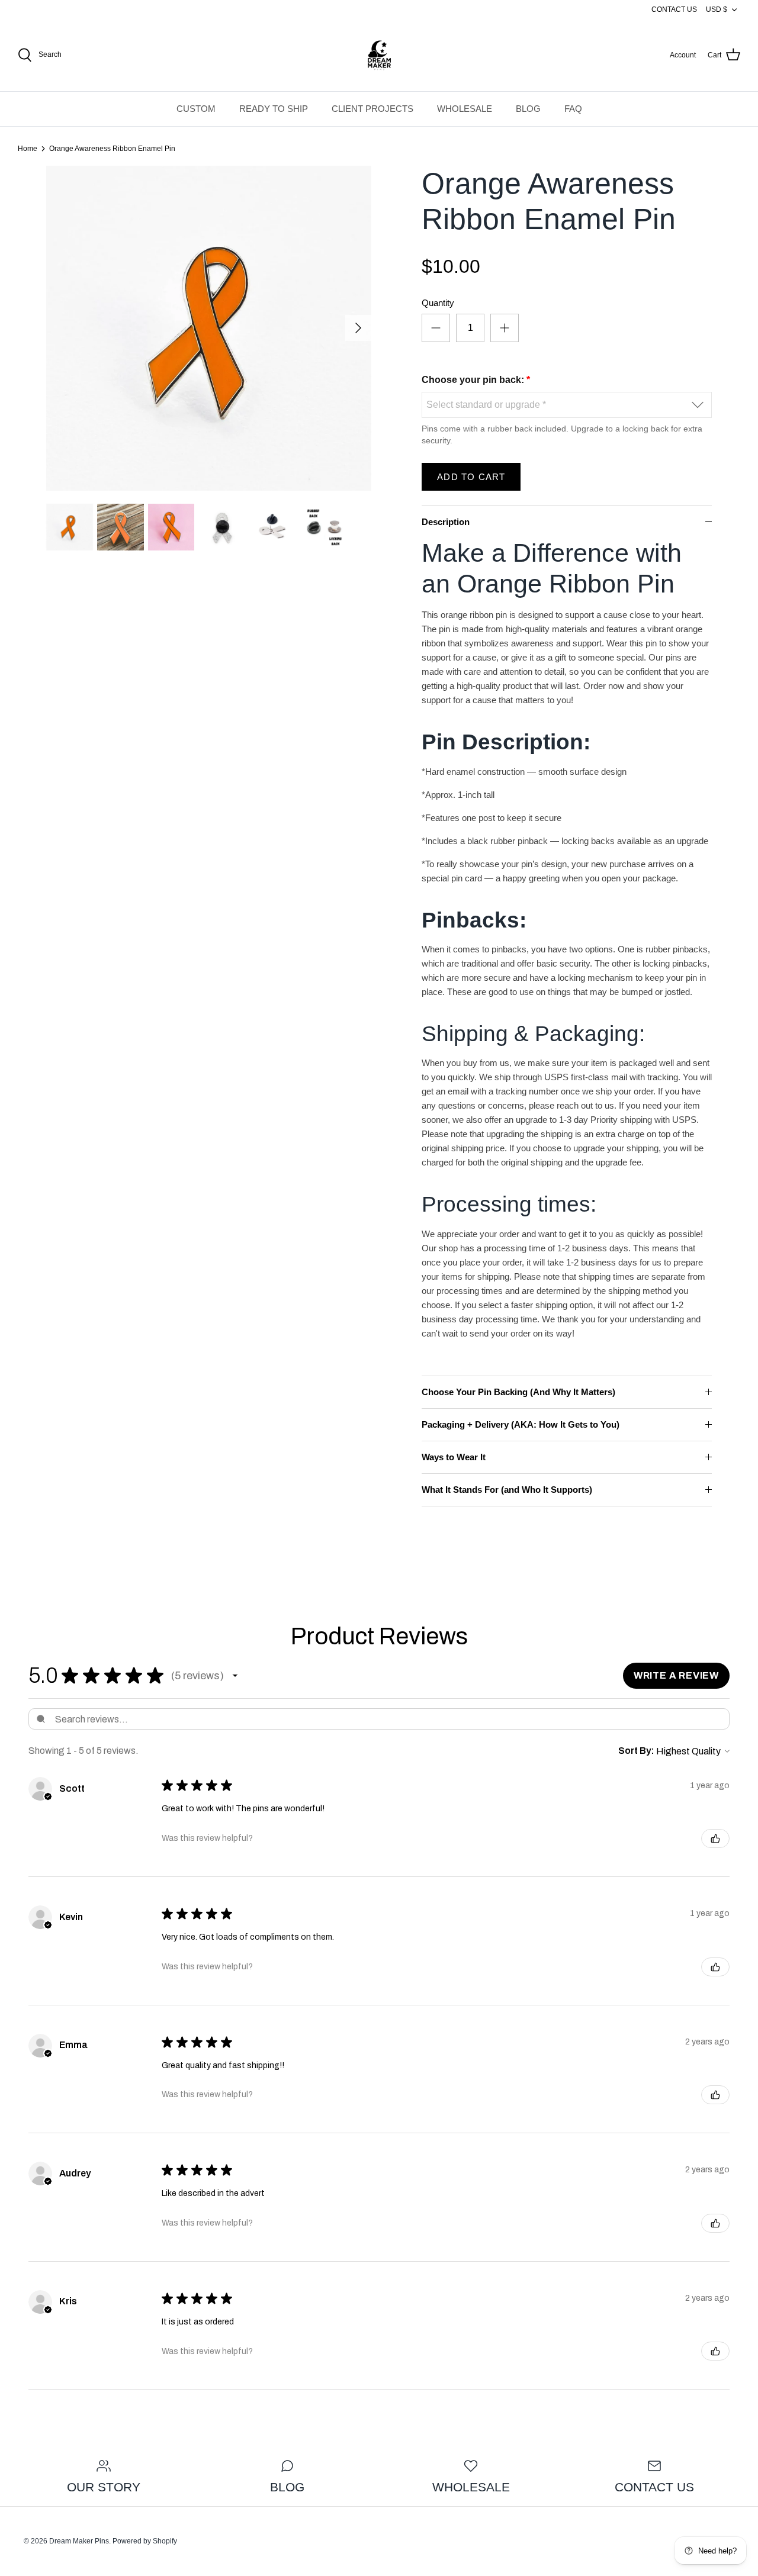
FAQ (573, 109)
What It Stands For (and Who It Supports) (507, 1490)
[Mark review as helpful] (715, 1838)
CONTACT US (674, 9)
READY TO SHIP (274, 109)
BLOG (528, 109)
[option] (209, 328)
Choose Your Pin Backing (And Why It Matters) (518, 1392)
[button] (235, 1676)
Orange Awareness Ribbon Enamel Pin (112, 149)
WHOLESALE (465, 109)
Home (28, 149)
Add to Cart (471, 477)
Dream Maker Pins (79, 2541)
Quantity (438, 303)
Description (446, 522)
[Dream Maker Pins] (379, 55)
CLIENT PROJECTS (372, 109)
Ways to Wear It (454, 1457)
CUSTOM (196, 109)
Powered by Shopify (145, 2541)
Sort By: (636, 1751)
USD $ (717, 9)
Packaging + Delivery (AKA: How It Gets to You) (521, 1424)
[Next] (358, 328)
